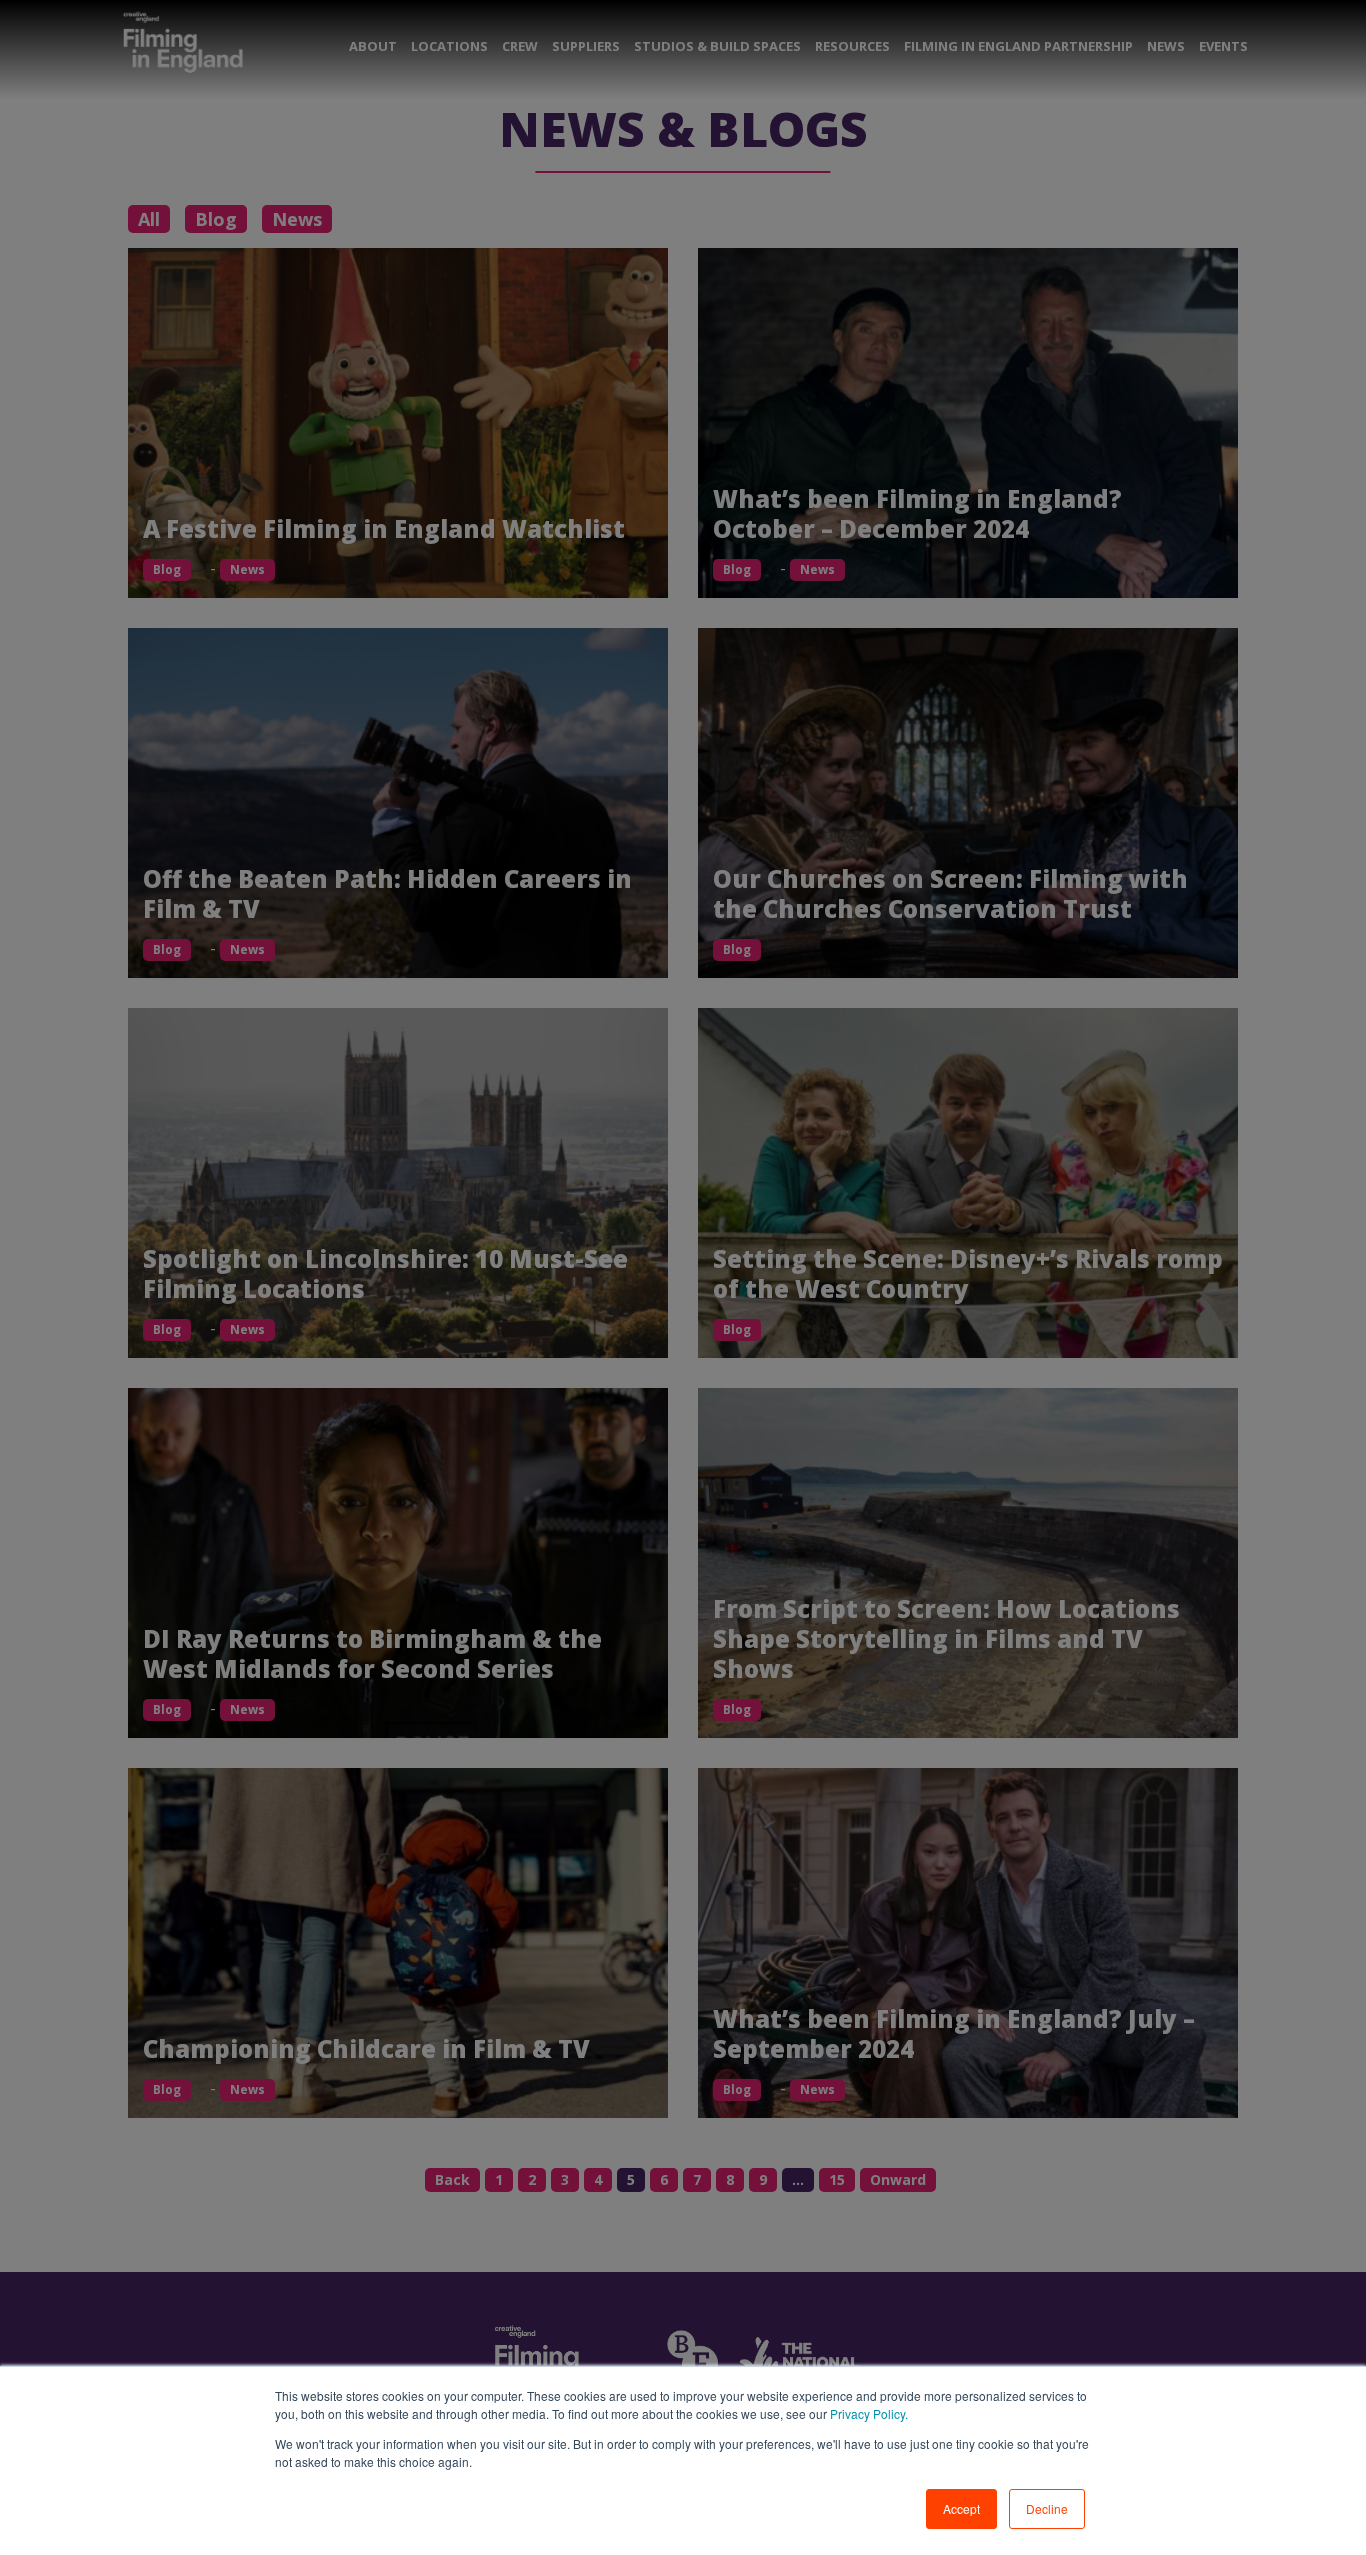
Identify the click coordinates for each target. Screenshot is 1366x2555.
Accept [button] (961, 2508)
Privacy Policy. (867, 2413)
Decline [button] (1047, 2508)
